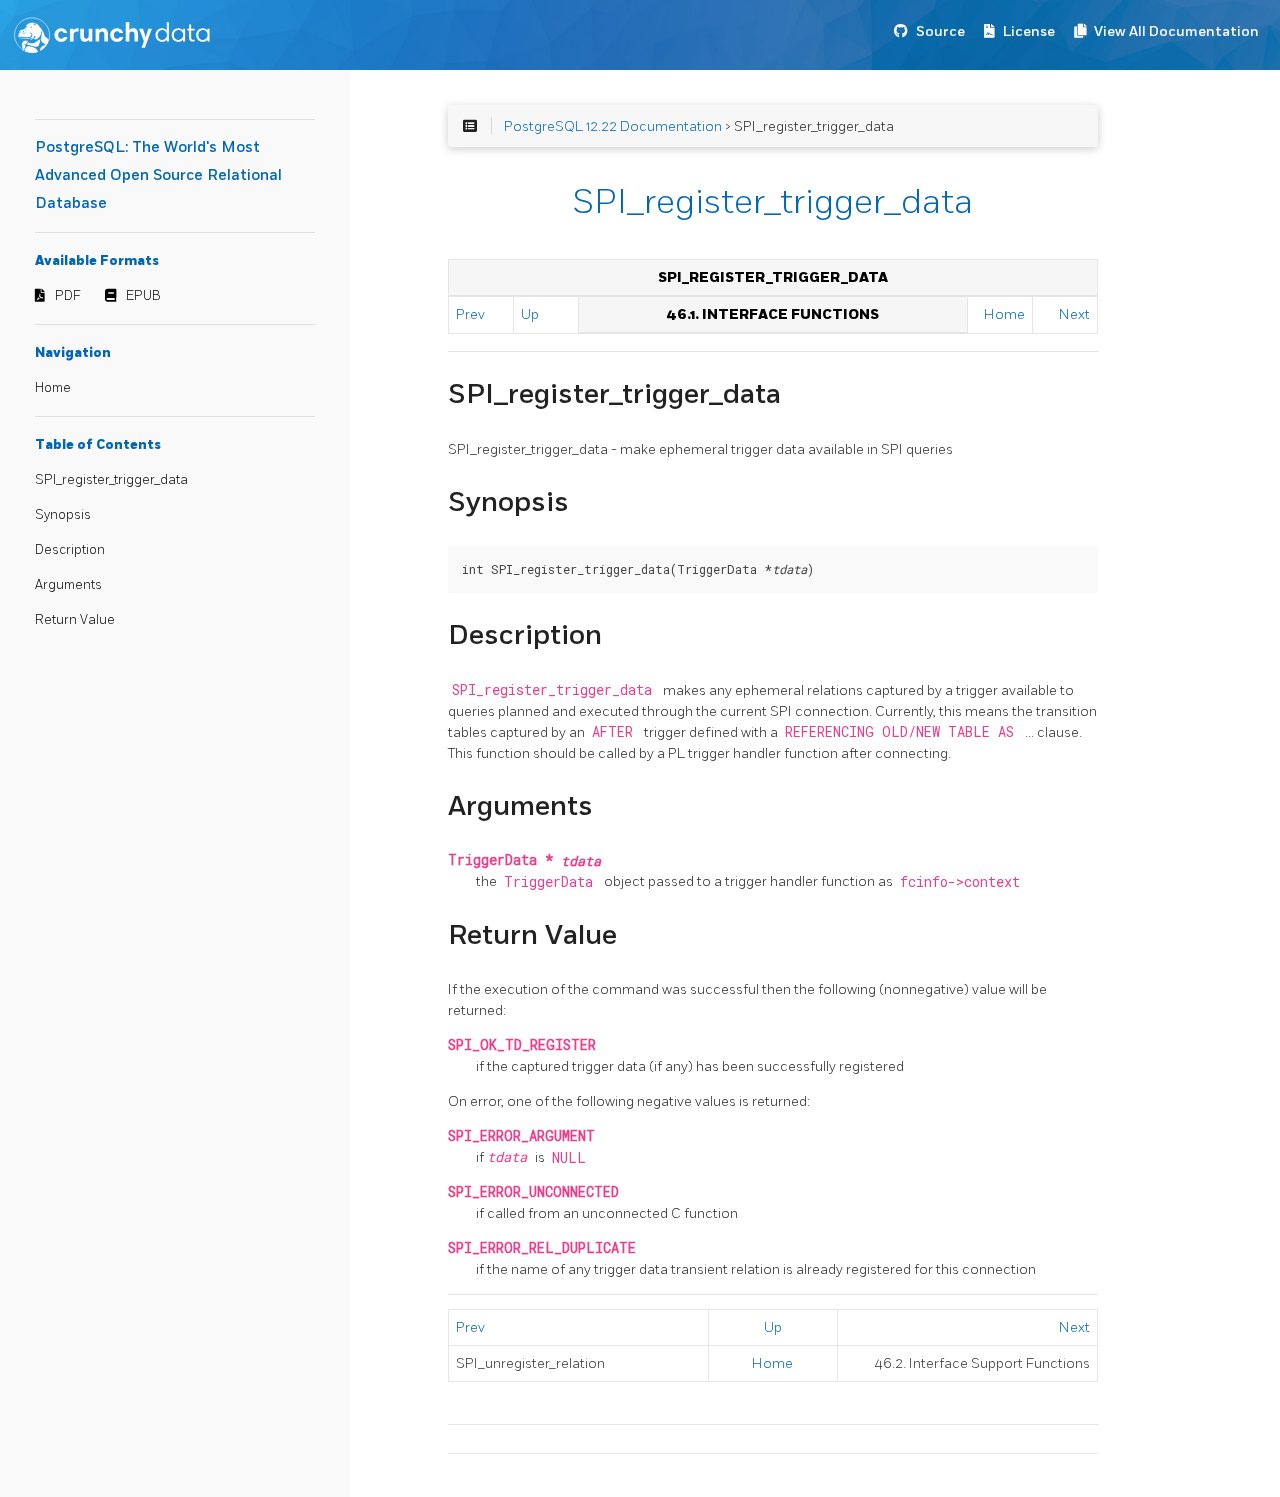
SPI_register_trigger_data (111, 480)
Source (940, 31)
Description (70, 550)
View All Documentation (1176, 31)
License (1029, 31)
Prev (470, 314)
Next (1074, 314)
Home (53, 388)
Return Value (75, 620)
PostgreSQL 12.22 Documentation (613, 126)
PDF (68, 296)
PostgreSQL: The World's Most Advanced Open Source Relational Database (158, 175)
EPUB (143, 296)
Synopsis (63, 515)
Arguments (68, 585)
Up (530, 314)
